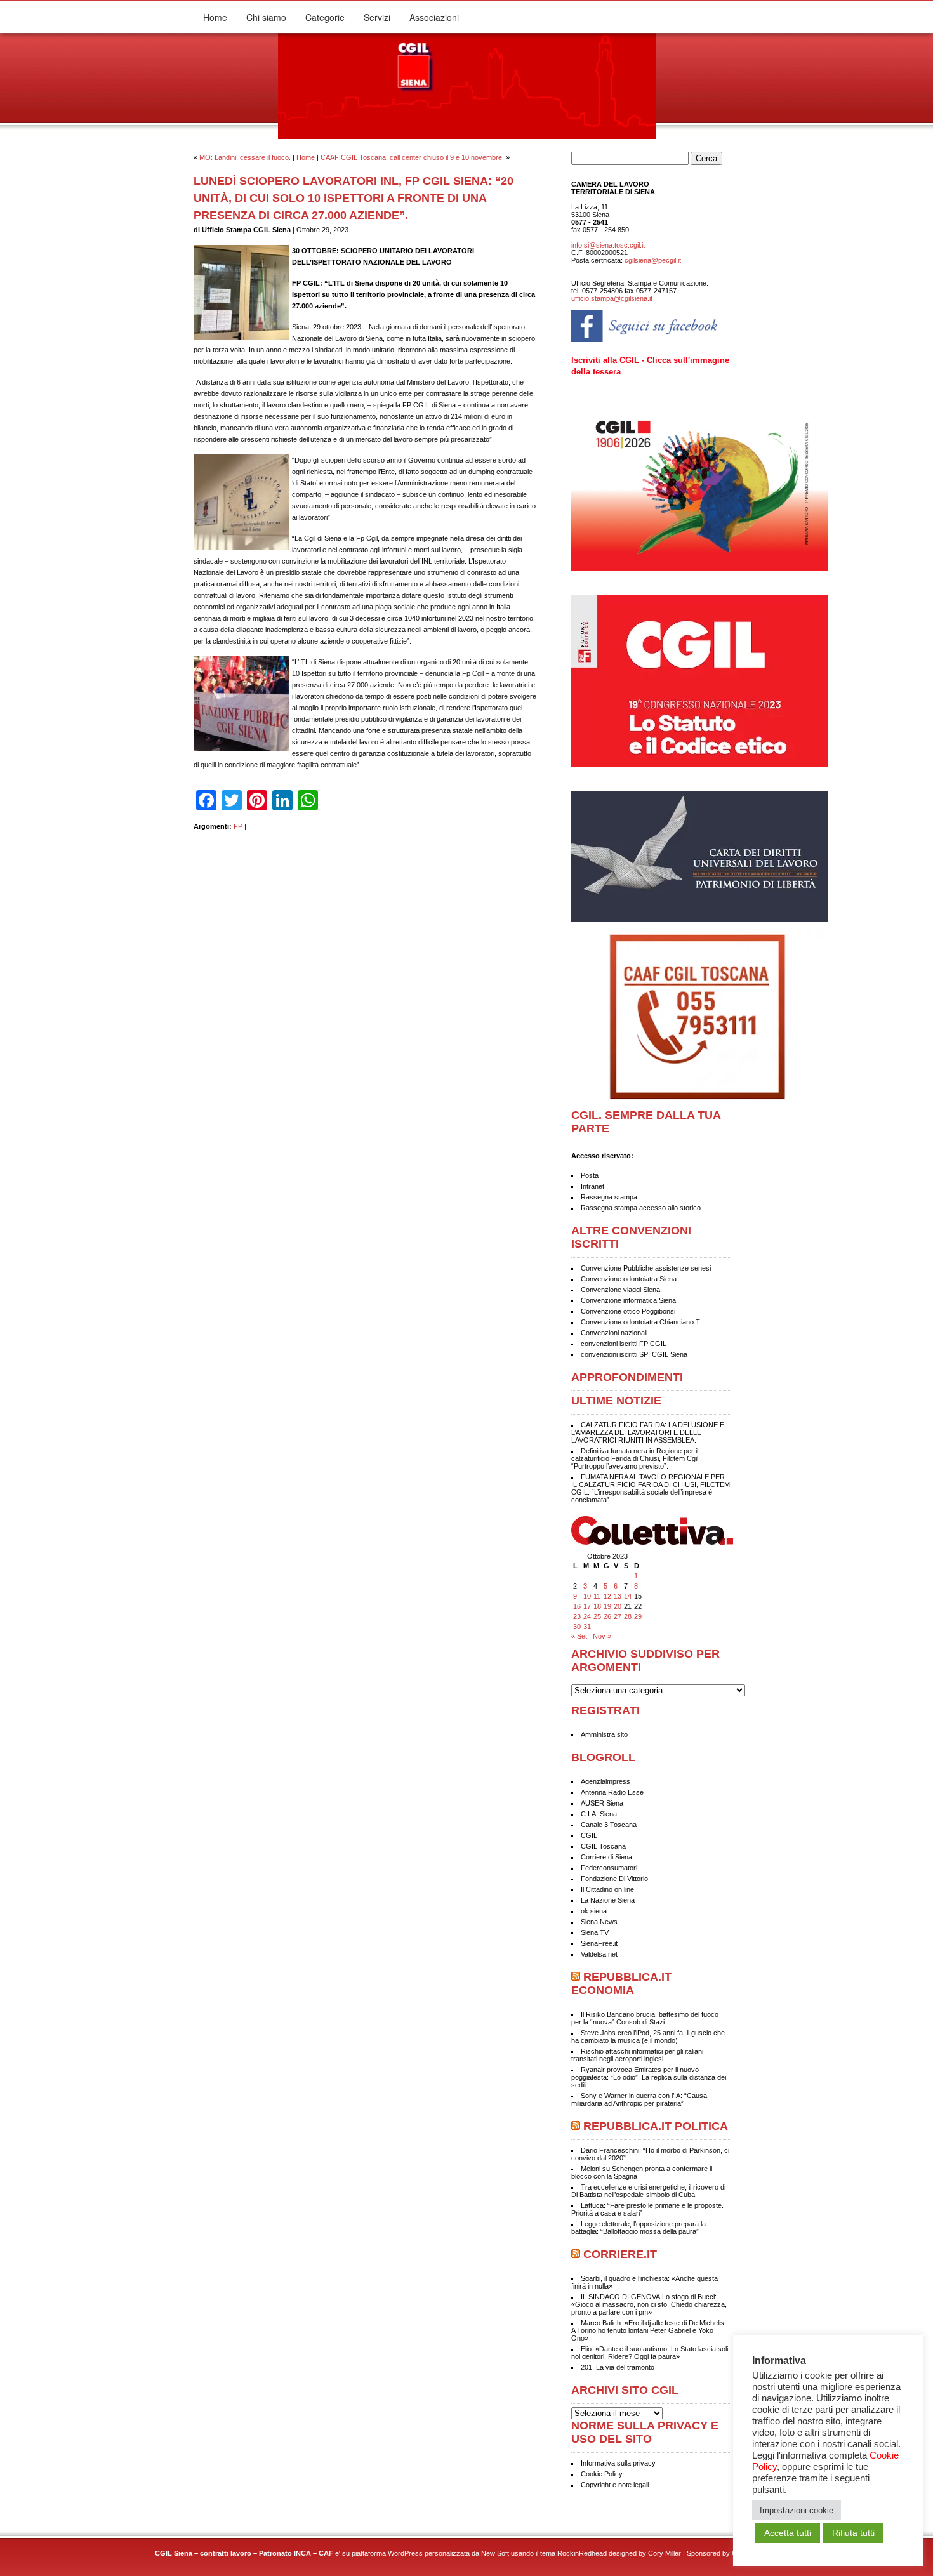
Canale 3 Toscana (609, 1825)
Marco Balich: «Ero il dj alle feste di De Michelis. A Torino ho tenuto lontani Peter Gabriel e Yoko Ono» (649, 2330)
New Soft (495, 2553)
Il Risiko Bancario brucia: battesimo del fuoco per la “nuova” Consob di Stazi (645, 2018)
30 (577, 1627)
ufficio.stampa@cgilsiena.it (612, 298)
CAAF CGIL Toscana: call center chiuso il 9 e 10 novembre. (412, 157)
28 (628, 1616)
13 (618, 1596)
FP (238, 826)
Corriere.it (620, 2254)
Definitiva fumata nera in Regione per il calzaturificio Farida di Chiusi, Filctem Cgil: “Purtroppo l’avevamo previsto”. (636, 1458)
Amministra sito (604, 1734)
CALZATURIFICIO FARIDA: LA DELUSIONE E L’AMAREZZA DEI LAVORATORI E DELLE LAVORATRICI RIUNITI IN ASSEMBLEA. (648, 1432)
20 (618, 1606)
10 (587, 1596)
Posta (590, 1175)
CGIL (589, 1835)
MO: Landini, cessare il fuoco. (245, 157)
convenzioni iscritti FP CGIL (624, 1344)
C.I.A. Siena (599, 1814)
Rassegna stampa (609, 1197)
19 (607, 1606)
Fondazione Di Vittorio (614, 1879)
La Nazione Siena (608, 1900)
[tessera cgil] (701, 568)
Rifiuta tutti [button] (853, 2533)
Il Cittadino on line (607, 1889)
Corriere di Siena (606, 1857)
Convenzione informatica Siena (628, 1300)
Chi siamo (266, 17)
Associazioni (434, 17)
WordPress (405, 2553)
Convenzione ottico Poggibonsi (628, 1311)
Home (215, 17)
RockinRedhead (582, 2553)
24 (587, 1616)
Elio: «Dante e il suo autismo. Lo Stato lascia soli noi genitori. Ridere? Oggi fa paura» (650, 2353)
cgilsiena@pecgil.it (653, 260)
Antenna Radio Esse (612, 1792)
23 (577, 1616)
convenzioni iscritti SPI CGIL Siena (634, 1354)
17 (587, 1606)
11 (597, 1596)
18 (597, 1606)
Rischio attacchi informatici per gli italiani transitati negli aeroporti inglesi (637, 2055)
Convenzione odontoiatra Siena (629, 1279)
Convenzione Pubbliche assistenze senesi (646, 1268)
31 (587, 1627)
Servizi (377, 17)
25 (597, 1616)
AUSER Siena (602, 1803)
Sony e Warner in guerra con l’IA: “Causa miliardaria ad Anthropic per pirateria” (639, 2099)
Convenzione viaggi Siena (620, 1290)
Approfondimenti (627, 1377)
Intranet (592, 1186)
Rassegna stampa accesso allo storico (641, 1208)
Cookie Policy (602, 2474)
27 (618, 1616)
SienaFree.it (599, 1943)
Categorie (325, 17)
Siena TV (595, 1932)
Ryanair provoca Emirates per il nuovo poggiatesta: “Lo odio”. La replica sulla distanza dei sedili (649, 2077)
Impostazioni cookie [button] (797, 2510)
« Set (579, 1636)
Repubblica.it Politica (656, 2126)
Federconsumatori (609, 1868)
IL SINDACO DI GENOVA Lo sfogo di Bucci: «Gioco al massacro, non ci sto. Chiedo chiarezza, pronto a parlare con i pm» (649, 2304)
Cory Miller (665, 2553)
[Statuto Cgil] (651, 686)
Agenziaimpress (605, 1781)
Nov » (602, 1636)
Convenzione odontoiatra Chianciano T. (641, 1322)
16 (577, 1606)
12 (607, 1596)
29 (638, 1616)
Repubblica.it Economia (621, 1984)
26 (607, 1616)
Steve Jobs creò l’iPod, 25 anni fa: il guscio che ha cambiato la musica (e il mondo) (648, 2037)
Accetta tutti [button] (788, 2533)
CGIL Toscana (603, 1846)
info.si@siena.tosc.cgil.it (608, 245)
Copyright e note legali (615, 2485)
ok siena (594, 1911)
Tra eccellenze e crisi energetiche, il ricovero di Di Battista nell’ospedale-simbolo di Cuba (648, 2191)
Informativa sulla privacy (618, 2463)
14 (628, 1596)
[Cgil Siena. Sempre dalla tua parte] (467, 136)
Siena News (599, 1922)
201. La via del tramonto (618, 2367)
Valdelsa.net (599, 1954)
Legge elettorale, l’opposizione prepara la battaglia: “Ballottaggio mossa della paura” (639, 2228)
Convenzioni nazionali (614, 1333)
